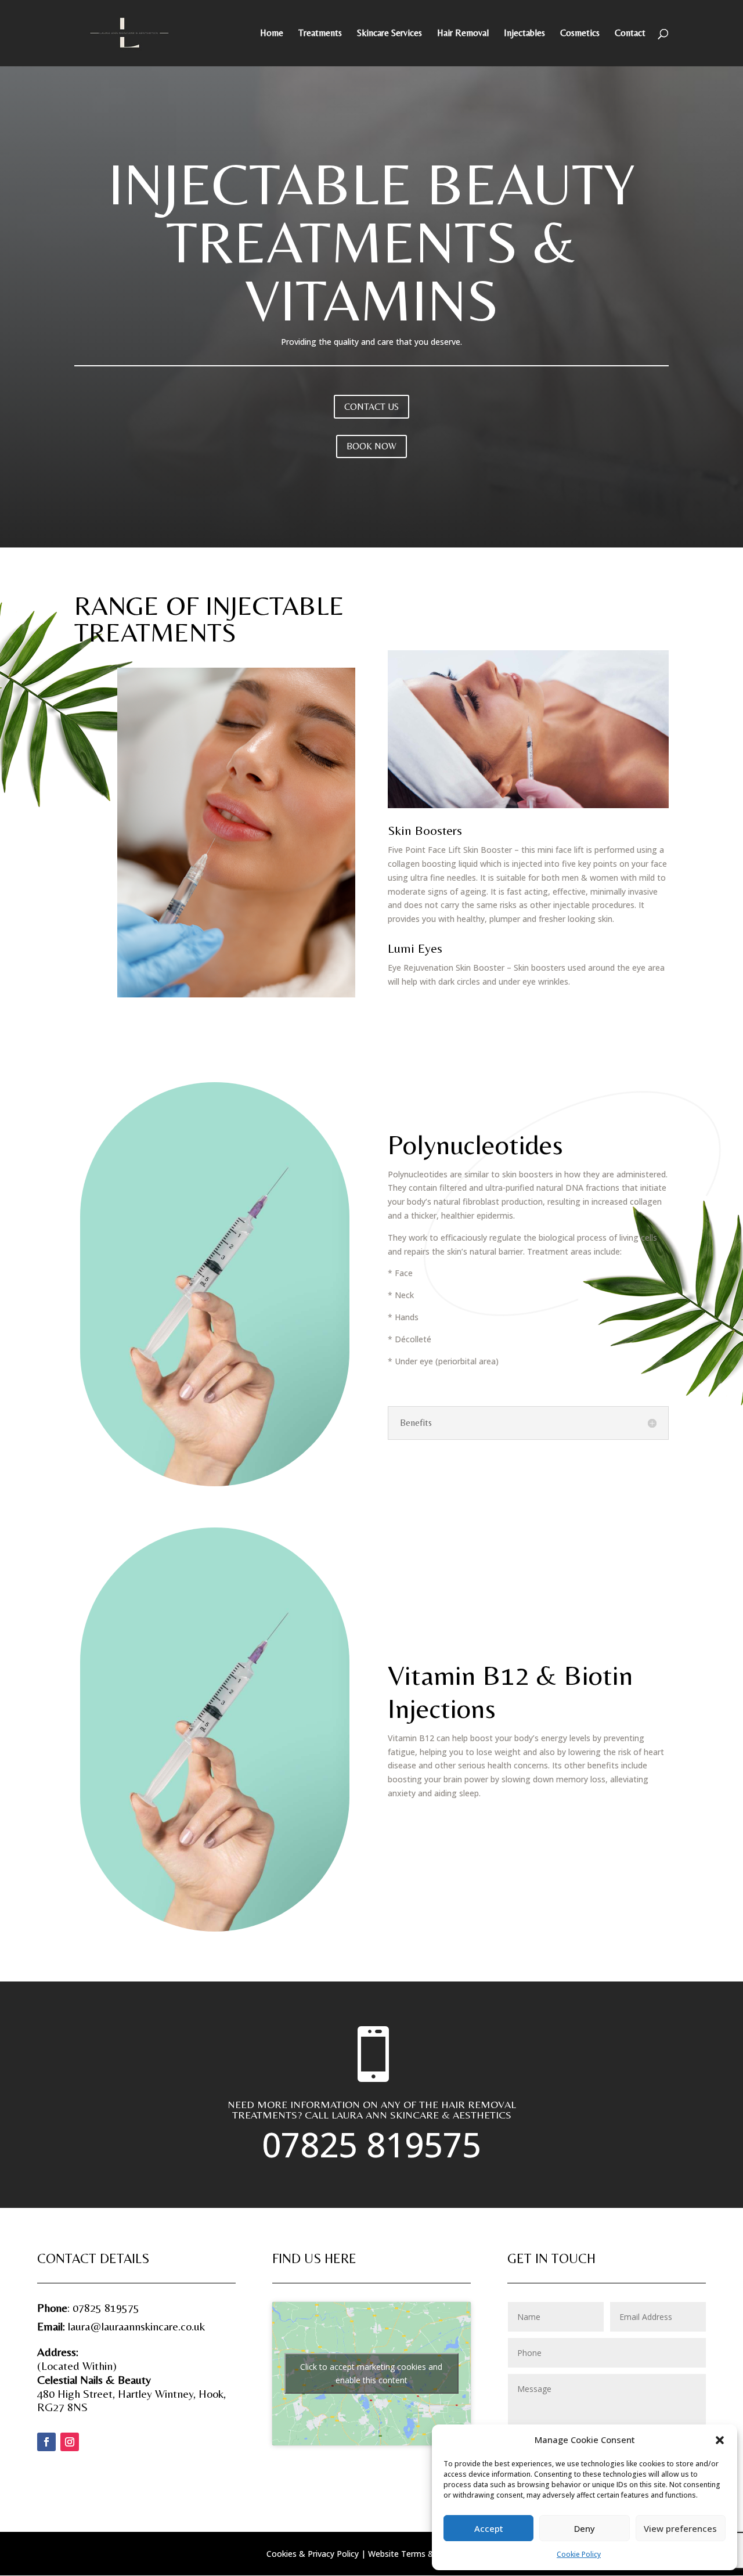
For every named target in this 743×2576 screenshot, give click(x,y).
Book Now (371, 446)
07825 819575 (371, 2144)
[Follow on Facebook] (46, 2442)
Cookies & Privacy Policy (313, 2554)
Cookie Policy (579, 2554)
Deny (585, 2528)
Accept (489, 2528)
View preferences (680, 2528)
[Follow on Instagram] (70, 2442)
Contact (630, 34)
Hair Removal (463, 34)
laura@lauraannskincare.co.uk (136, 2326)
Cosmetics (580, 34)
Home (272, 34)
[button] (720, 2440)
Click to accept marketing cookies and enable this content (371, 2373)
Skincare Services (389, 34)
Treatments (320, 34)
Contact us (371, 407)
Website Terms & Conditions (423, 2554)
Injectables (524, 34)
